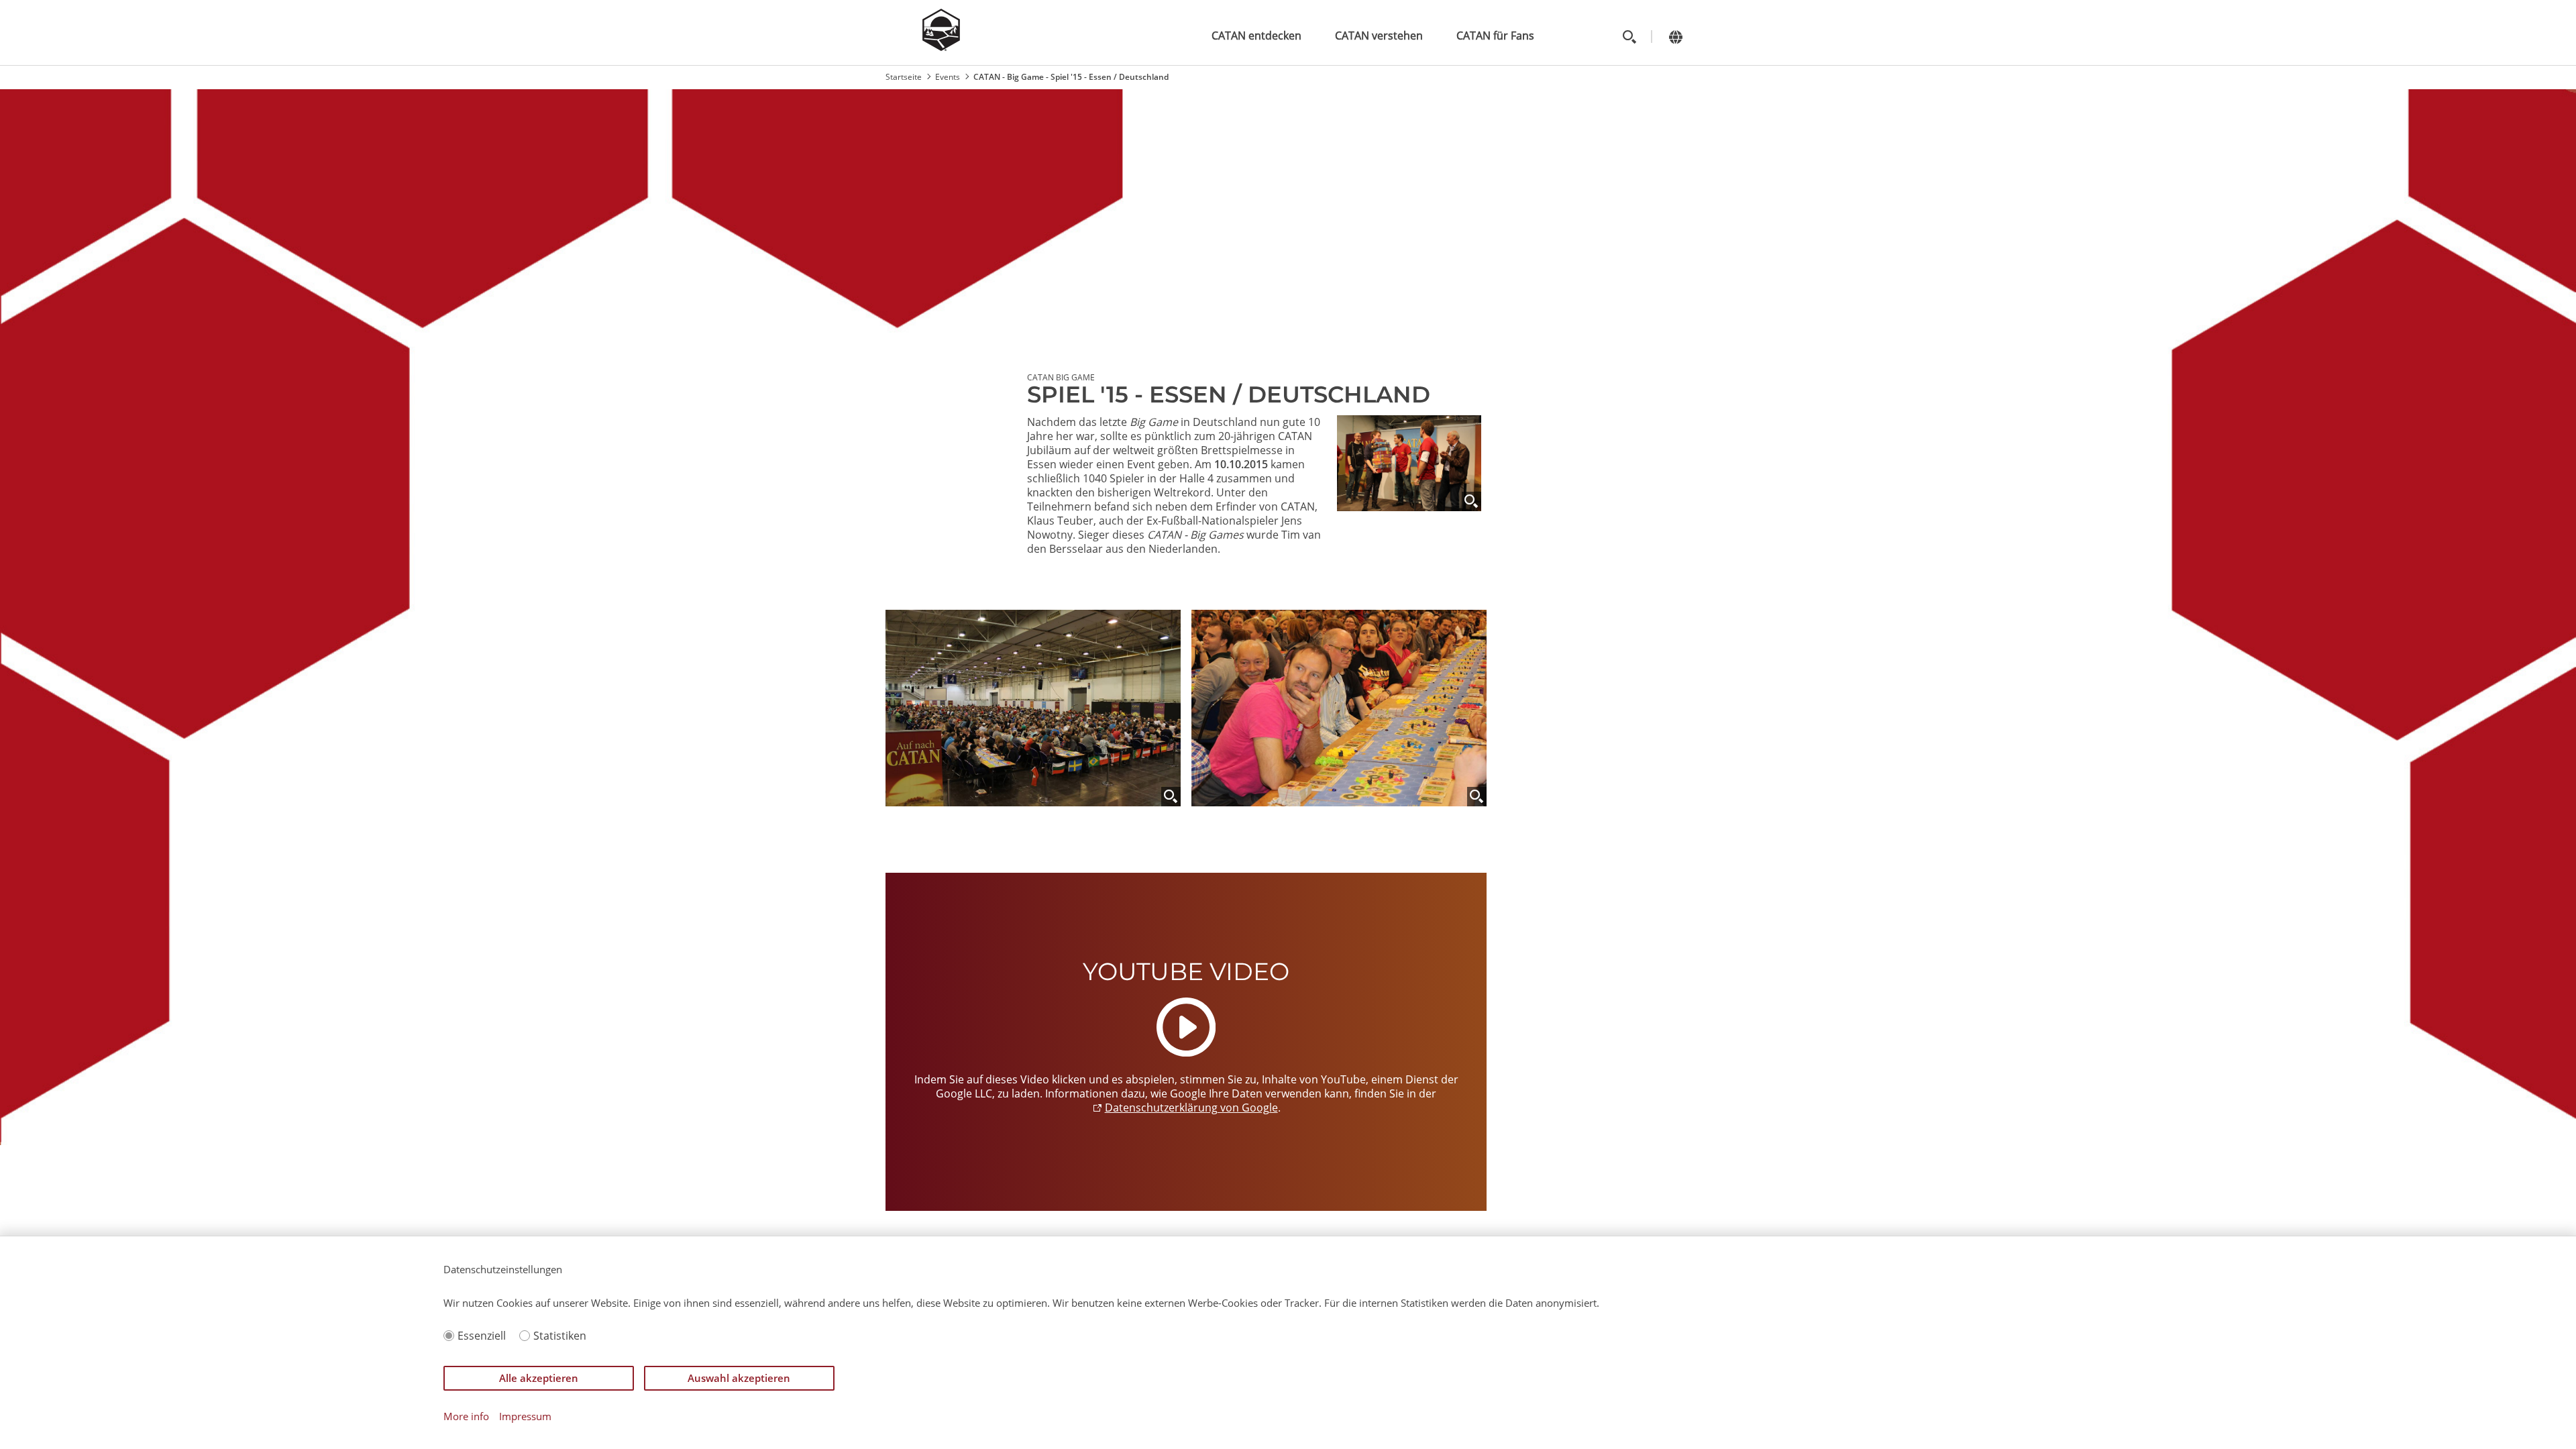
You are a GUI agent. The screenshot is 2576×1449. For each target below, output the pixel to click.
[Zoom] (1471, 501)
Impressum (525, 1416)
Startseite (904, 77)
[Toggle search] (1629, 37)
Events (948, 77)
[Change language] (1675, 37)
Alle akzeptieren (539, 1378)
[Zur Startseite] (941, 47)
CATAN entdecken (1256, 36)
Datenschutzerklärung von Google (1191, 1108)
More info (466, 1416)
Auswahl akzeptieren (739, 1378)
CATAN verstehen (1379, 36)
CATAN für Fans (1495, 36)
